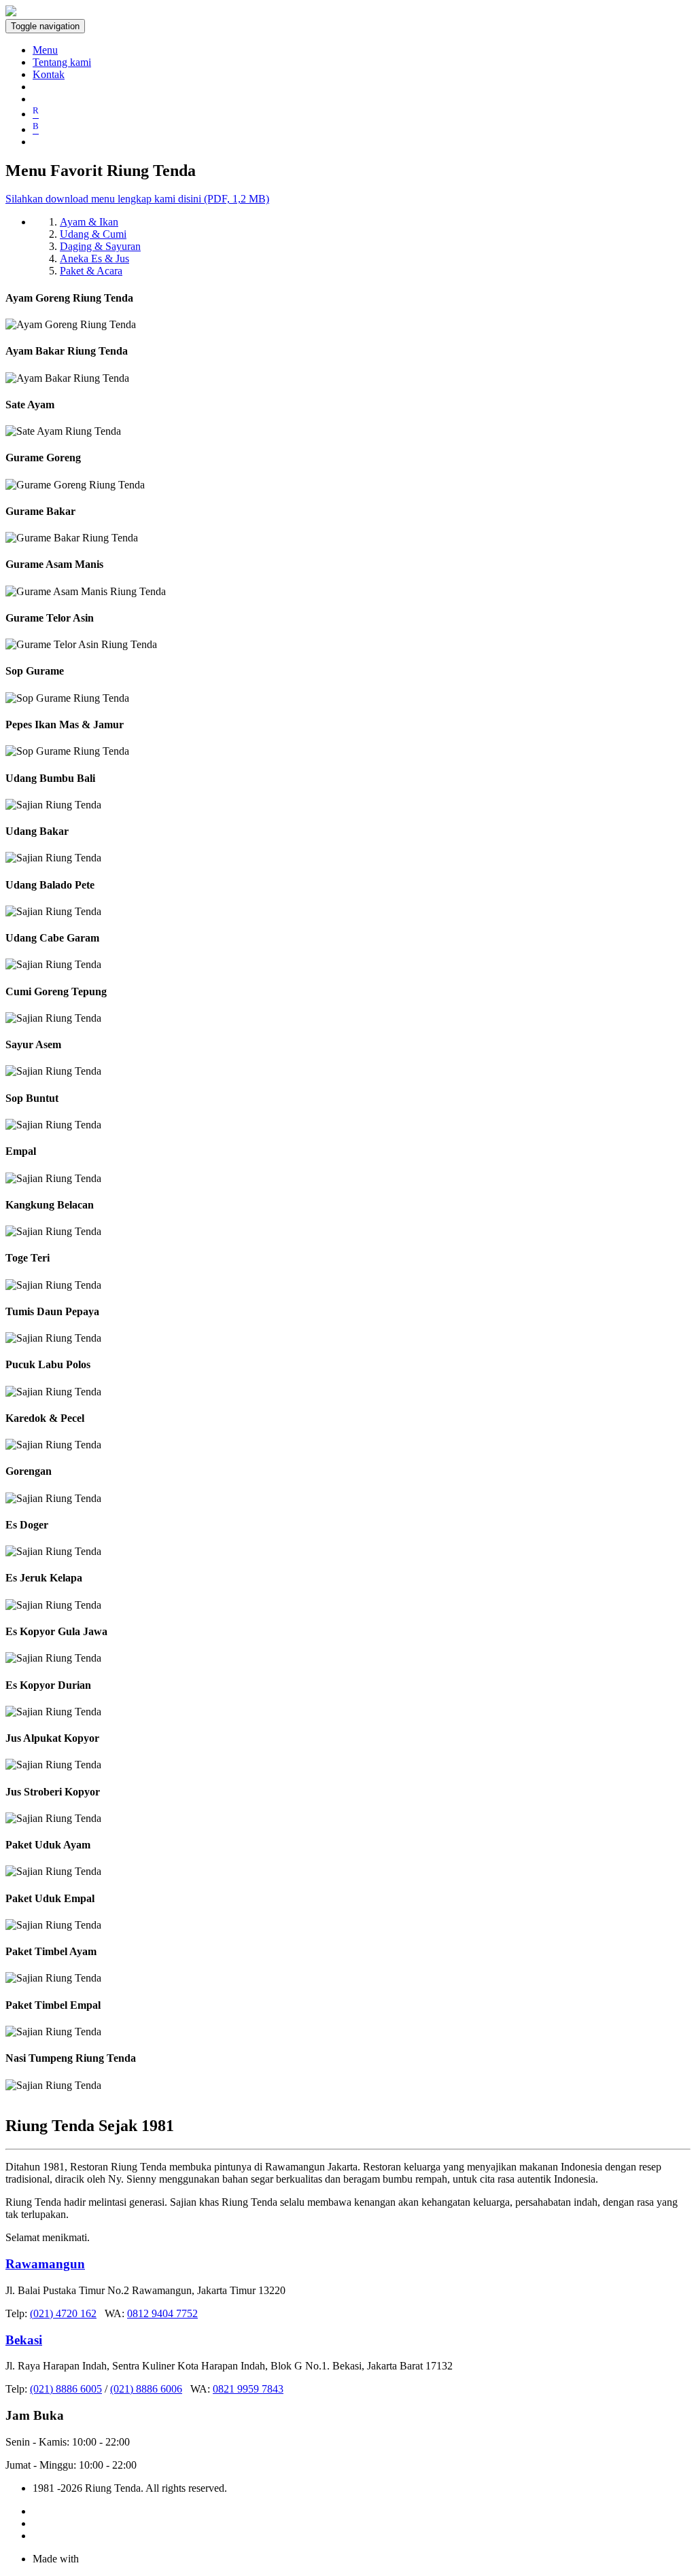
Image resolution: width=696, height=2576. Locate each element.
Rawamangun (45, 2264)
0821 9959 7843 (248, 2389)
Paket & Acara (91, 271)
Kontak (49, 74)
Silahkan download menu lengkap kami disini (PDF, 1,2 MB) (137, 199)
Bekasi (24, 2340)
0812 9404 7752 (162, 2313)
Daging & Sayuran (100, 246)
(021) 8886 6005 (66, 2389)
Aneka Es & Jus (94, 258)
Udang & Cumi (93, 234)
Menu (45, 50)
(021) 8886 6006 (146, 2389)
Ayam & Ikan (89, 222)
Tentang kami (62, 62)
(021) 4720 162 (63, 2313)
